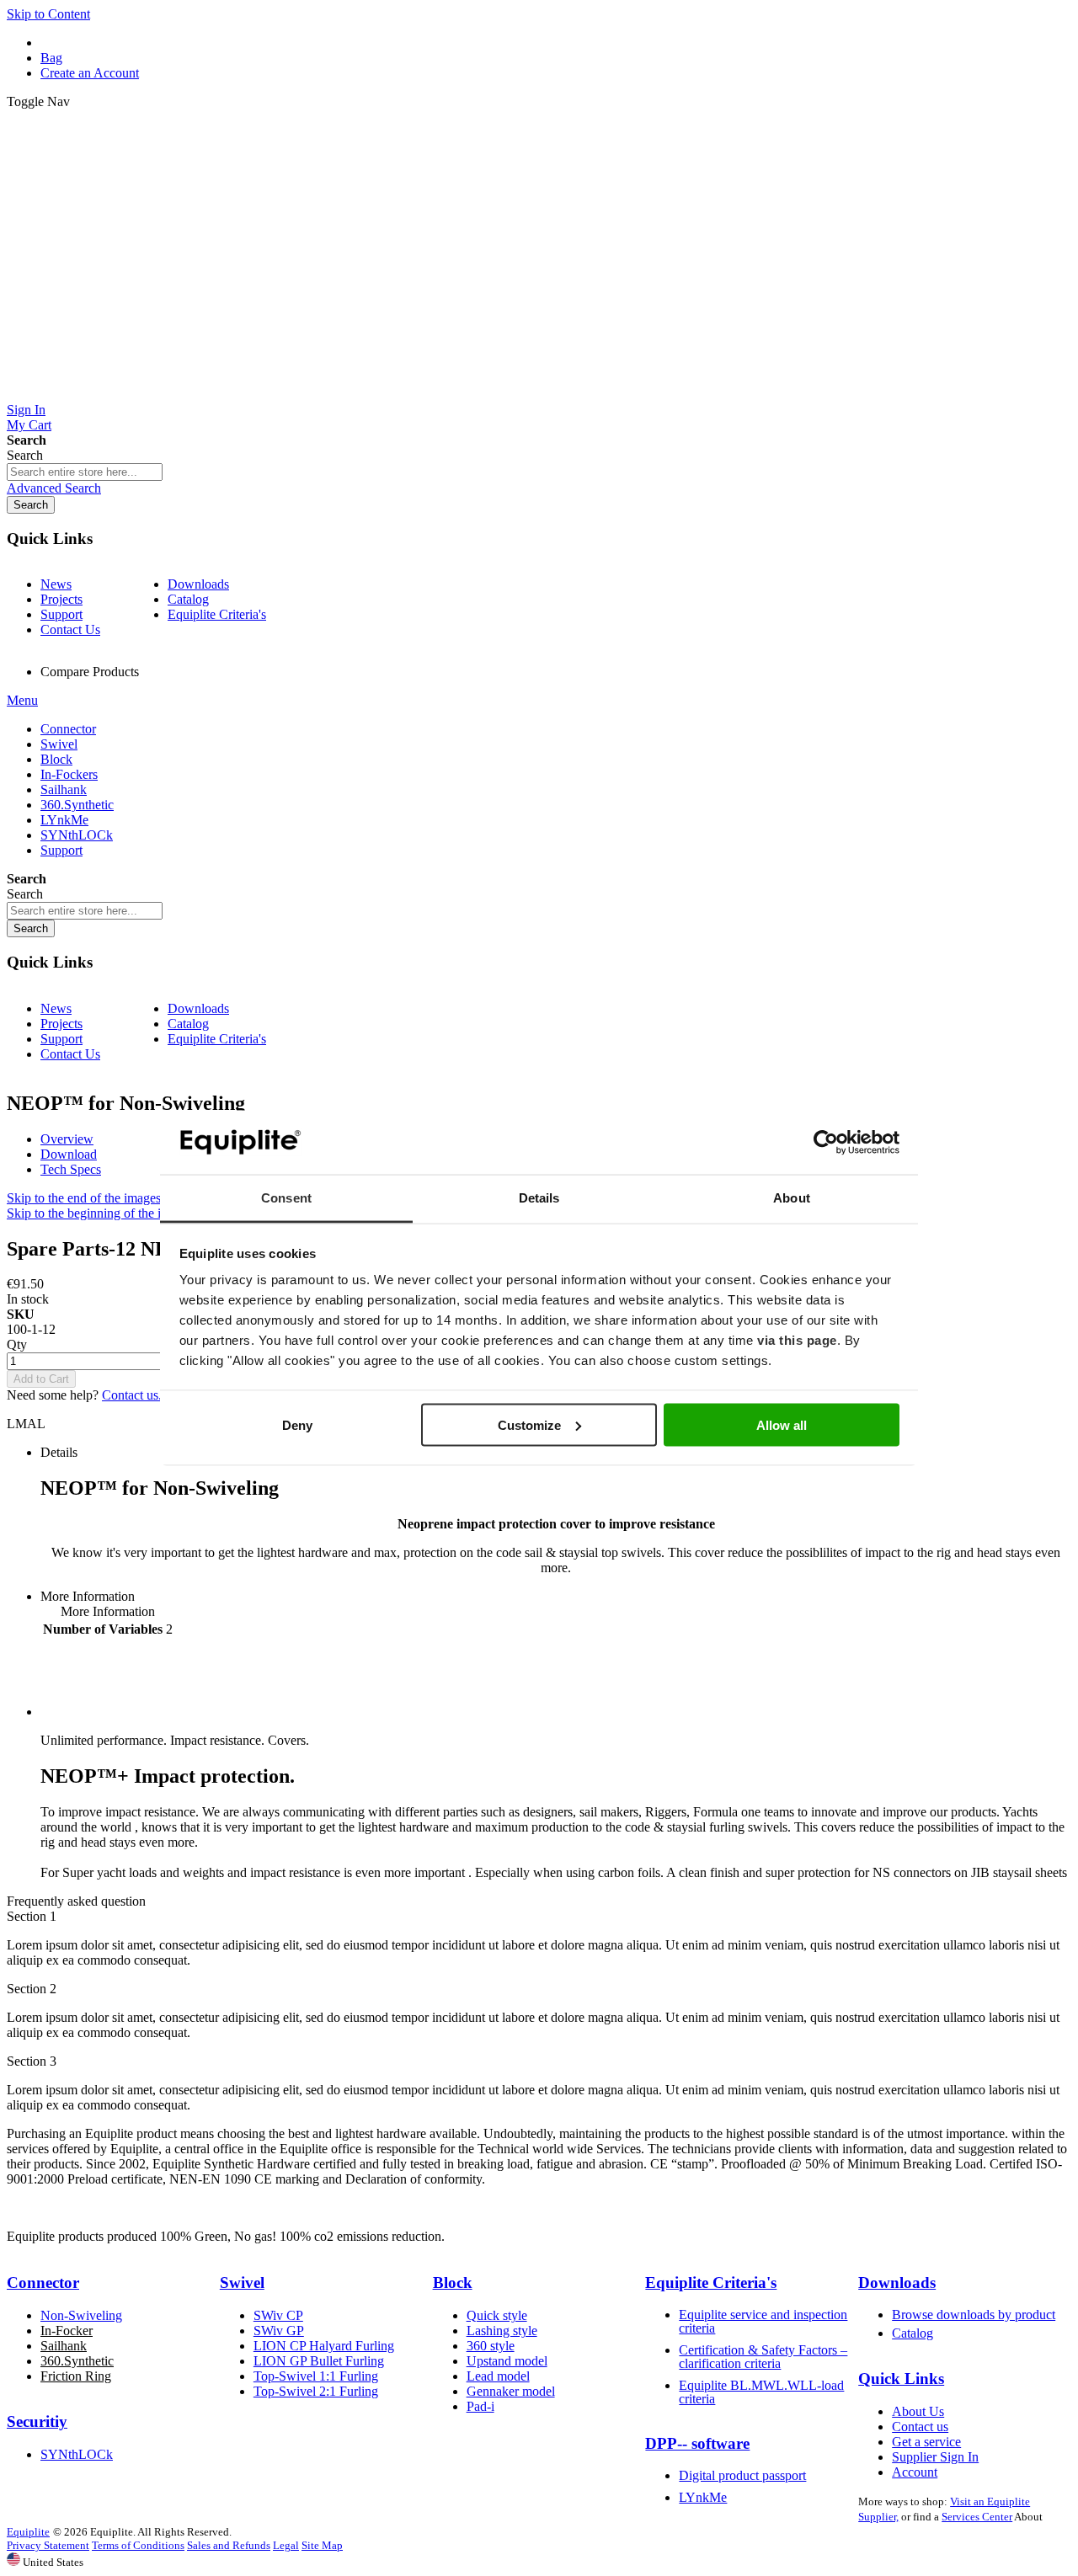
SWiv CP (278, 2315)
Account (915, 2472)
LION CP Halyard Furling (324, 2346)
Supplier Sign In (935, 2457)
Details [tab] (539, 1198)
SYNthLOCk (77, 2454)
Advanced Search (54, 488)
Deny (297, 1424)
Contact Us (70, 629)
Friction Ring (76, 2376)
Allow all (782, 1424)
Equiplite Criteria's (217, 614)
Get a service (926, 2442)
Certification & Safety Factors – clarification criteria (763, 2357)
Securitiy (37, 2421)
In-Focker (67, 2331)
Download (69, 1154)
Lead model (498, 2376)
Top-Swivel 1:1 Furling (316, 2376)
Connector (43, 2283)
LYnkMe (703, 2497)
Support (61, 614)
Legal (286, 2545)
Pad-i (480, 2406)
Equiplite (28, 2532)
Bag (51, 58)
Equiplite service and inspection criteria (763, 2321)
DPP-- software (697, 2443)
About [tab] (792, 1198)
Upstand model (507, 2361)
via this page (797, 1340)
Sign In (26, 410)
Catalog (188, 599)
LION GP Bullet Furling (319, 2361)
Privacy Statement (48, 2545)
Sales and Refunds (229, 2545)
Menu (22, 700)
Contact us (920, 2427)
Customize (529, 1424)
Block (453, 2283)
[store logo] (539, 395)
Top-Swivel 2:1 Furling (316, 2391)
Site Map (322, 2545)
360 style (491, 2346)
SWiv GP (279, 2331)
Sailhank (64, 2346)
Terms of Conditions (138, 2545)
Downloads (198, 584)
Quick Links (901, 2379)
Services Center (977, 2517)
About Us (918, 2411)
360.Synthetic (77, 2361)
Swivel (242, 2283)
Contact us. (132, 1395)
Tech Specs (71, 1169)
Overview (67, 1139)
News (56, 584)
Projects (61, 599)
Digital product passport (742, 2475)
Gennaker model (511, 2391)
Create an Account (90, 73)
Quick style (497, 2315)
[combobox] (85, 472)
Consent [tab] (286, 1198)
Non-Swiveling (81, 2315)
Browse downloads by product (974, 2315)
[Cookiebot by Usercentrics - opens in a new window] (826, 1143)
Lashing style (502, 2331)
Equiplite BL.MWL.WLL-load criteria (761, 2392)
